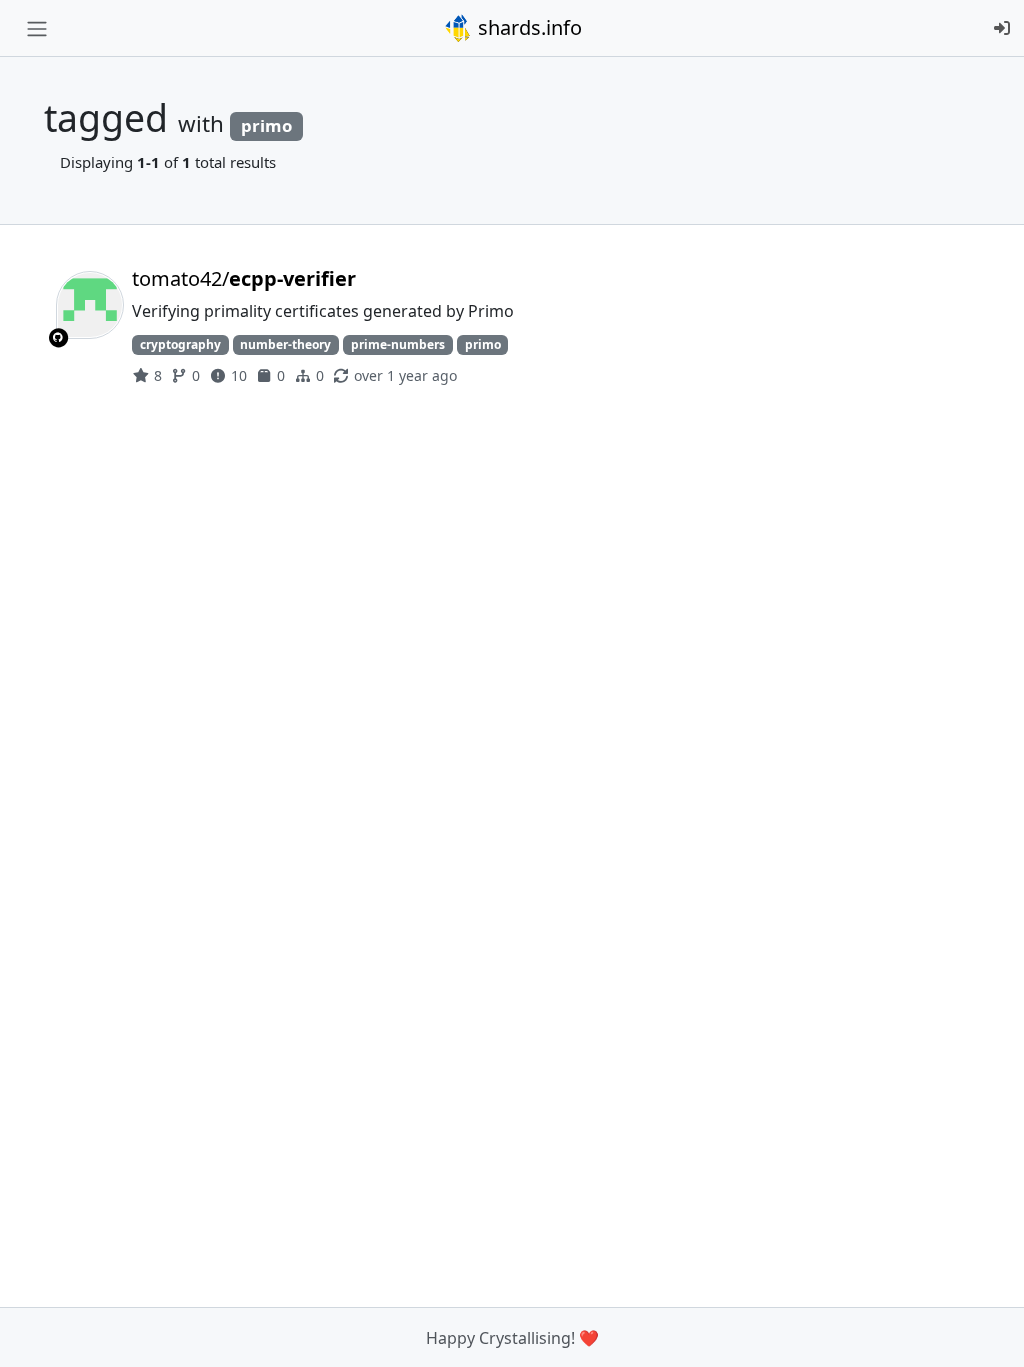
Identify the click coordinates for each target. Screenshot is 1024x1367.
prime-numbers (398, 344)
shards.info (527, 27)
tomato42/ (244, 278)
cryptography (180, 344)
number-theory (285, 344)
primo (483, 344)
